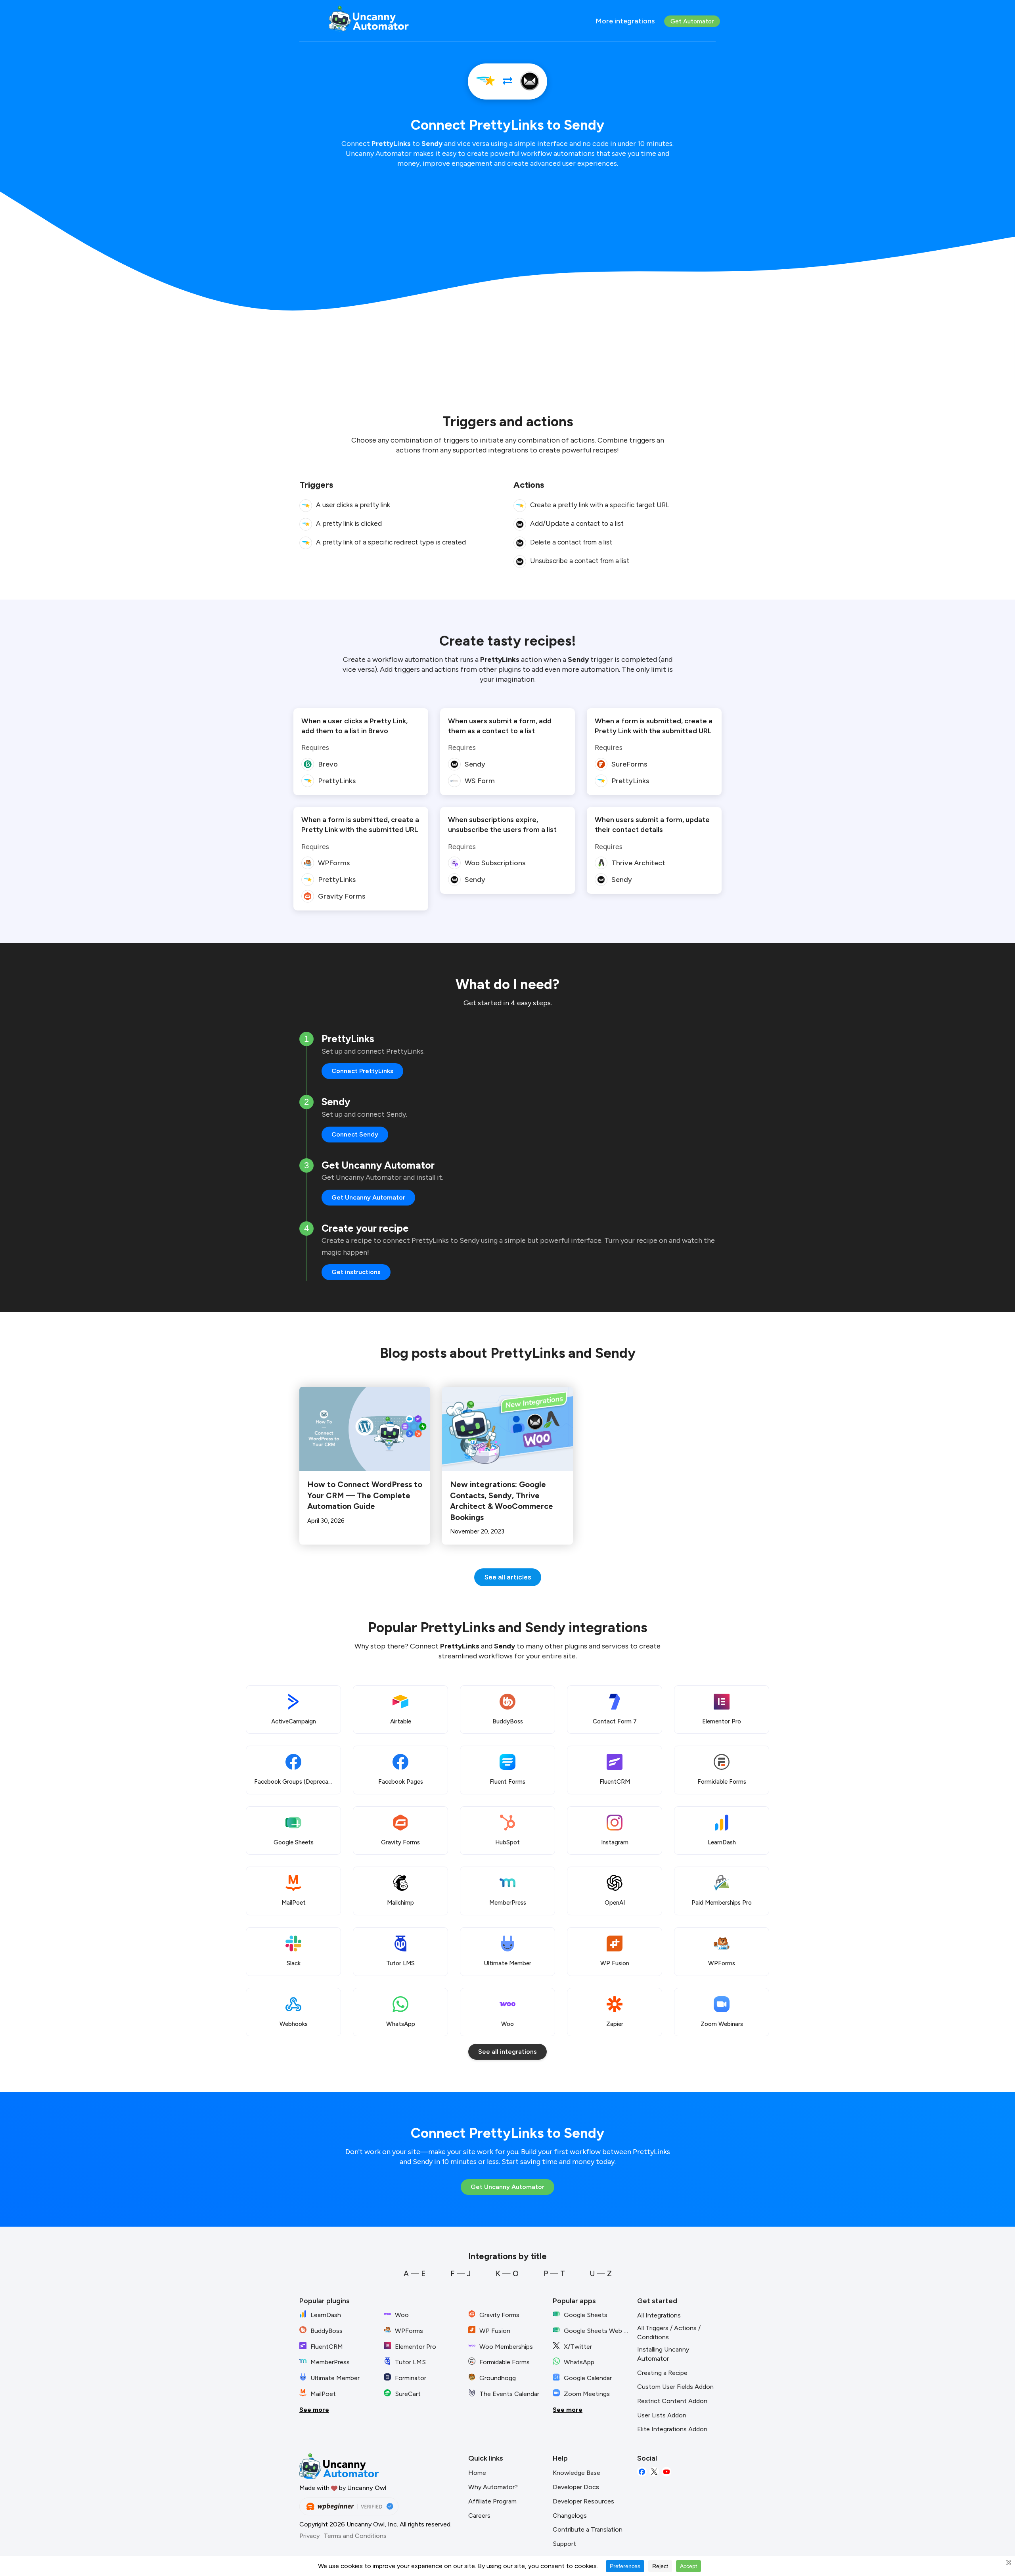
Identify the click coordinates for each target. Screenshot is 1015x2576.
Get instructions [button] (356, 1272)
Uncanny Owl (367, 2488)
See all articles (508, 1577)
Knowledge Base (576, 2473)
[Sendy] (530, 81)
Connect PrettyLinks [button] (362, 1071)
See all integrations (507, 2052)
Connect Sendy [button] (355, 1134)
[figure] (306, 506)
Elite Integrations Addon (672, 2429)
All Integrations (659, 2315)
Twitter (654, 2472)
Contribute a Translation (588, 2529)
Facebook (642, 2472)
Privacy (309, 2536)
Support (564, 2544)
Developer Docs (576, 2487)
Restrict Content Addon (672, 2401)
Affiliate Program (492, 2501)
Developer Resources (583, 2501)
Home (477, 2473)
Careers (479, 2516)
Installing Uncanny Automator (663, 2354)
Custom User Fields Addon (675, 2387)
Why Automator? (493, 2487)
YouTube (666, 2472)
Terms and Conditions (355, 2536)
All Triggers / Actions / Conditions (669, 2333)
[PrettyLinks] (485, 81)
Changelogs (570, 2516)
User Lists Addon (662, 2415)
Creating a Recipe (662, 2373)
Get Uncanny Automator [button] (368, 1197)
